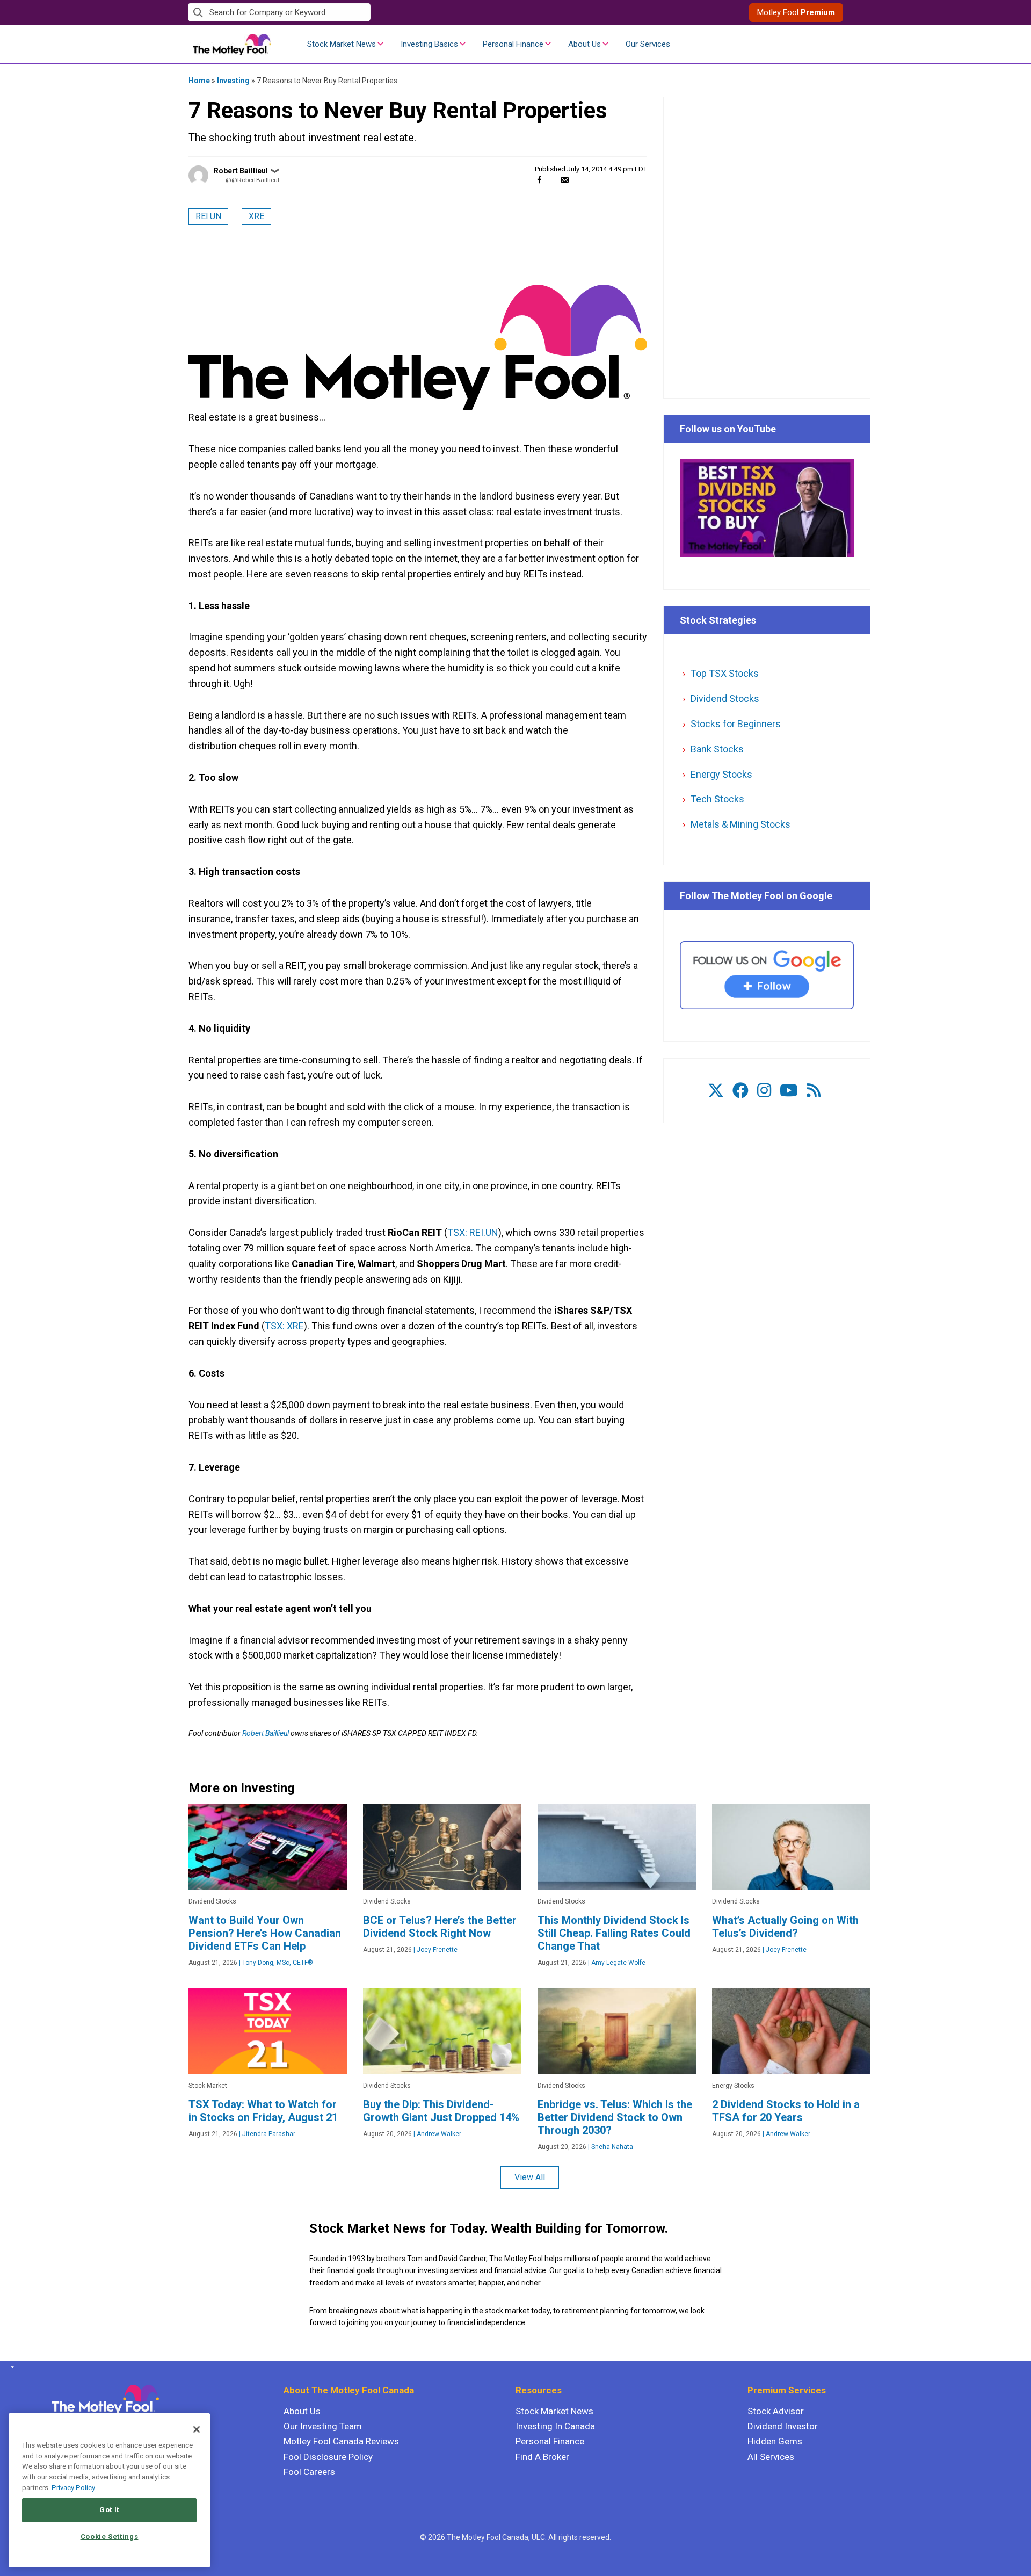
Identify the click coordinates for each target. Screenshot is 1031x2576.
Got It (109, 2510)
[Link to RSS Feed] (814, 1091)
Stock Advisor (776, 2411)
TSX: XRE (284, 1326)
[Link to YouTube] (789, 1091)
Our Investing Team (323, 2426)
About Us (585, 44)
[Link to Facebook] (740, 1091)
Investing (233, 81)
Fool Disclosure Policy (328, 2457)
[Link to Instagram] (764, 1091)
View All (530, 2177)
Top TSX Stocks (725, 673)
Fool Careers (309, 2472)
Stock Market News (342, 44)
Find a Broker (542, 2457)
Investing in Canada (555, 2426)
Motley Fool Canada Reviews (341, 2441)
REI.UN (208, 216)
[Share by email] (565, 180)
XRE (256, 216)
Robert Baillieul (241, 171)
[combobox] (352, 13)
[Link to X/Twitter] (716, 1091)
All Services (771, 2457)
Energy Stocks (721, 774)
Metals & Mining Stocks (740, 824)
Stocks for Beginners (736, 724)
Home (199, 81)
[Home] (10, 2367)
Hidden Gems (775, 2441)
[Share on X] (552, 180)
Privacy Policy (73, 2488)
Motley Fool (796, 12)
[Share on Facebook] (539, 180)
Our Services (648, 44)
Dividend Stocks (725, 699)
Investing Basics (429, 44)
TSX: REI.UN (473, 1232)
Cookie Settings (110, 2537)
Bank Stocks (717, 749)
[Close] (197, 2429)
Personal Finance (513, 44)
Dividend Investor (783, 2426)
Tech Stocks (717, 799)
